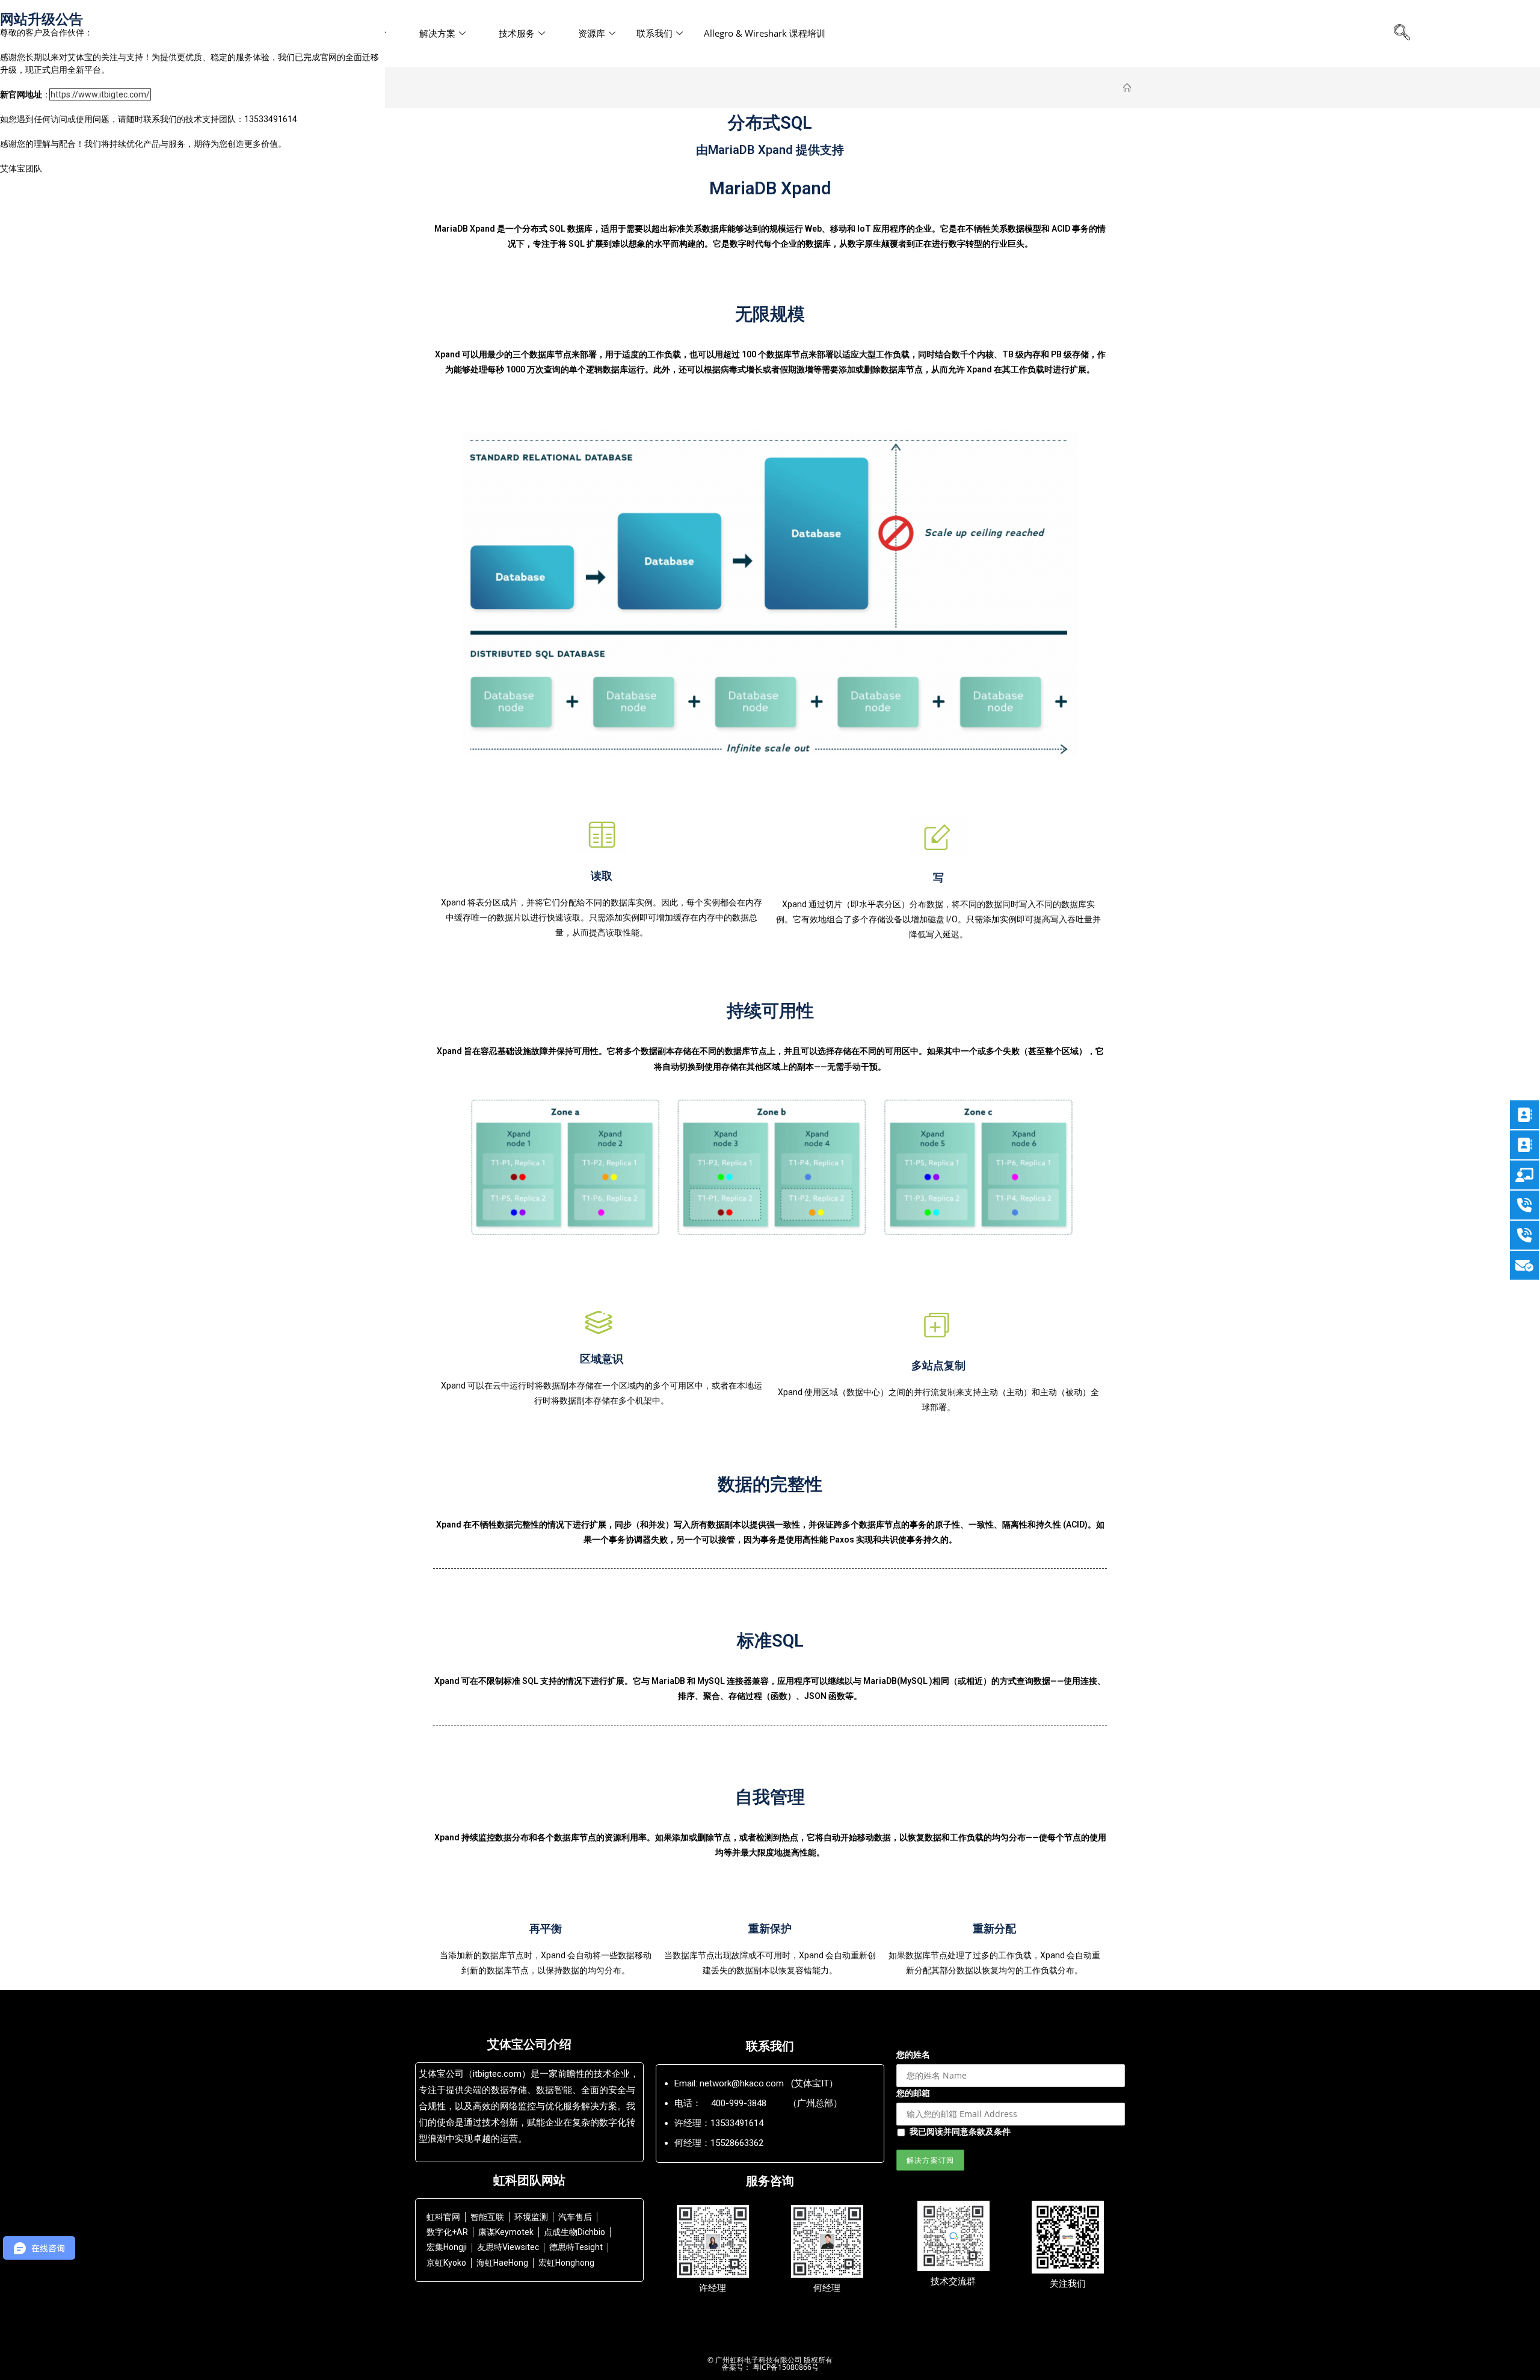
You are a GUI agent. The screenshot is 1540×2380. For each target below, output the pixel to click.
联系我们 (654, 33)
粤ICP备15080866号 (785, 2367)
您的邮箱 (913, 2093)
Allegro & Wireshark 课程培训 (765, 33)
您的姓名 (913, 2054)
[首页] (1127, 88)
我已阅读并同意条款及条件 (960, 2131)
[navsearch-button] (1402, 33)
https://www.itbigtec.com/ (100, 94)
